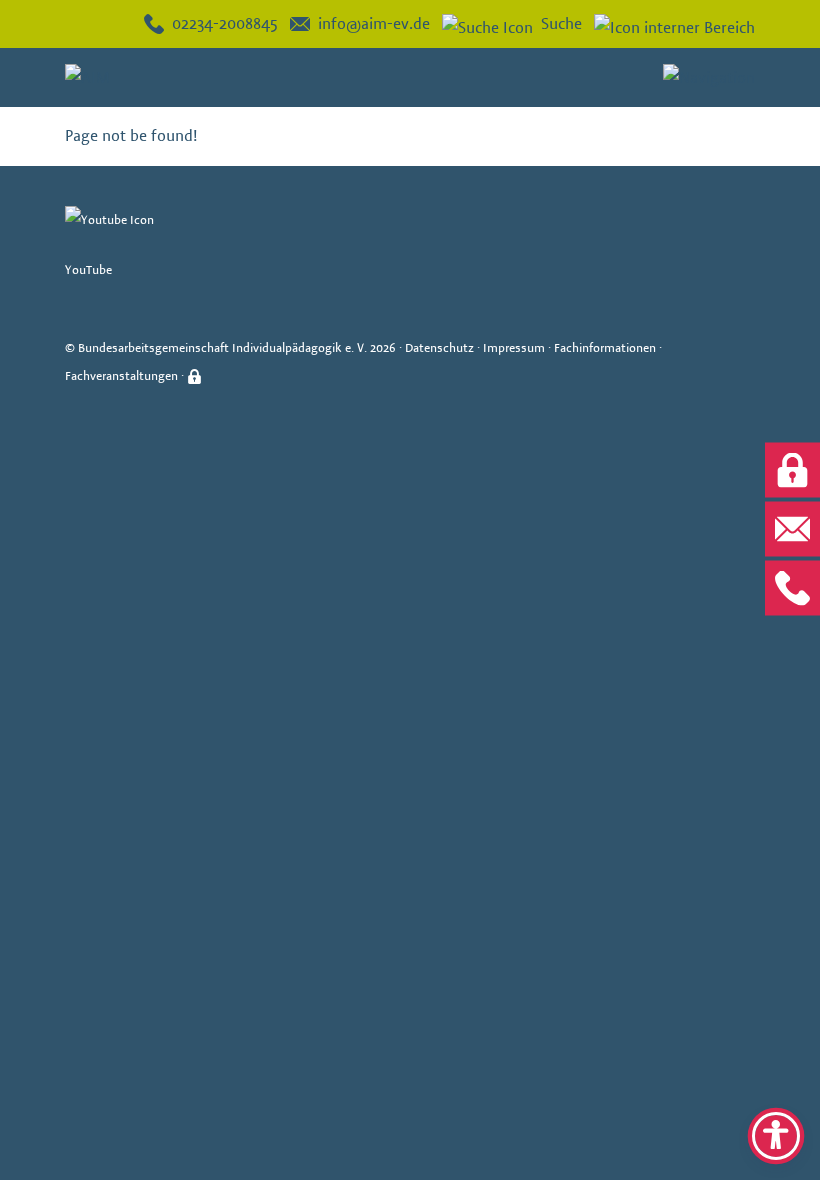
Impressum (514, 347)
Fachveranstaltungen (121, 375)
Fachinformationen (605, 347)
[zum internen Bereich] (792, 470)
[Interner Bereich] (668, 24)
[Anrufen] (792, 588)
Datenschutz (439, 347)
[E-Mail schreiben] (792, 529)
